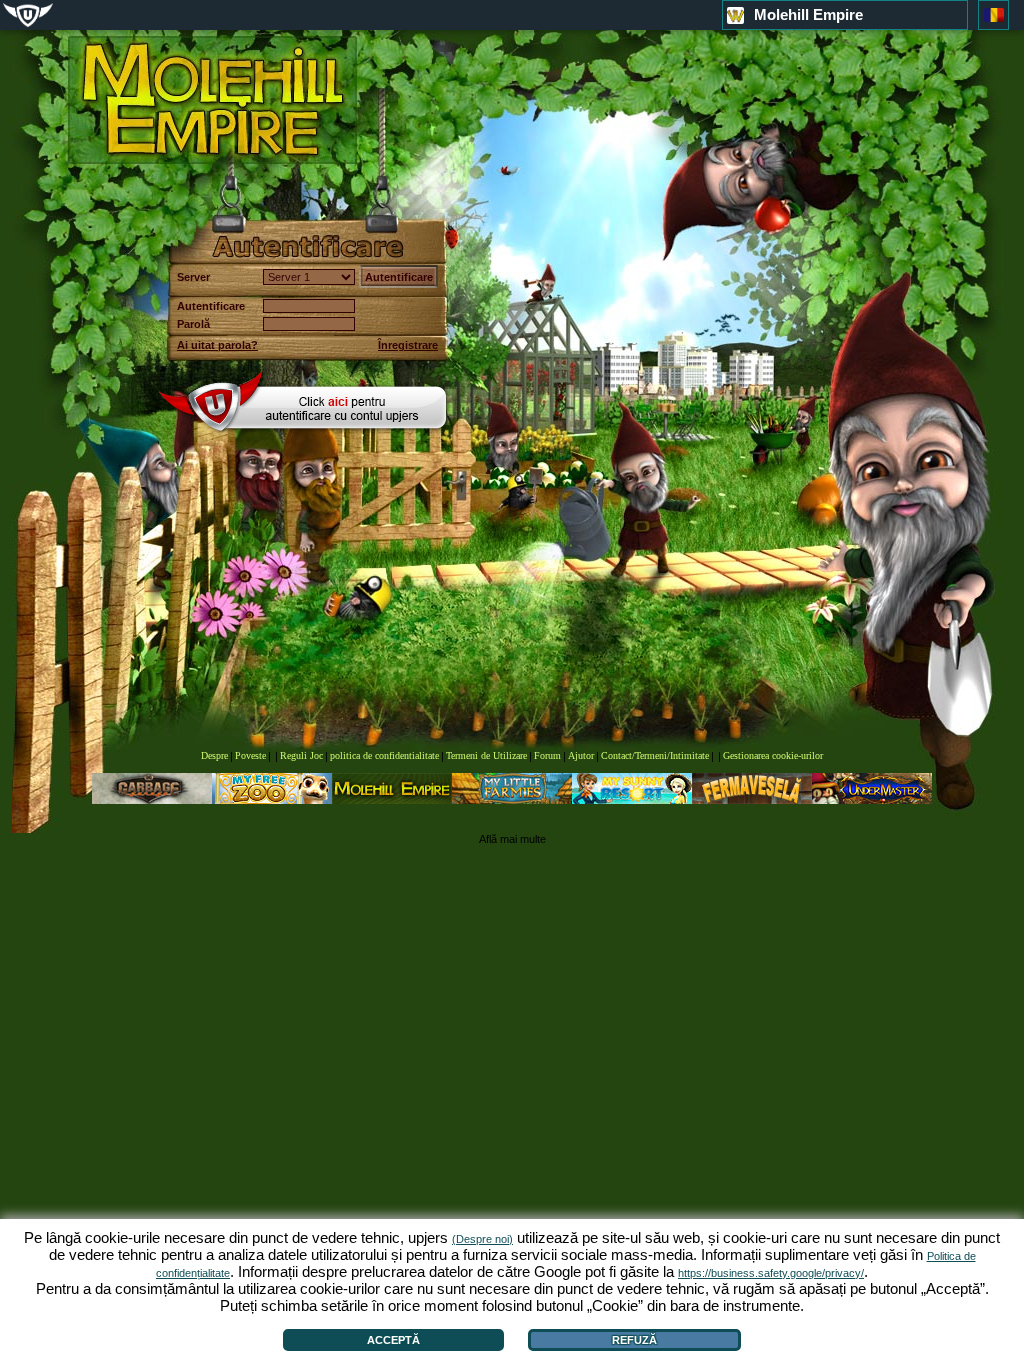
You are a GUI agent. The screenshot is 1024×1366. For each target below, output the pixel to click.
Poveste (250, 755)
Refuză (634, 1340)
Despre (214, 755)
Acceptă (393, 1340)
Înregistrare (408, 345)
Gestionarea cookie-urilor (773, 755)
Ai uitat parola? (217, 345)
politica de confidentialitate (384, 755)
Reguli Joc (301, 755)
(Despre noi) (482, 1239)
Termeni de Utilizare (486, 755)
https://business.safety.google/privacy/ (771, 1273)
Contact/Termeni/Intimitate (655, 755)
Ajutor (581, 755)
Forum (547, 755)
